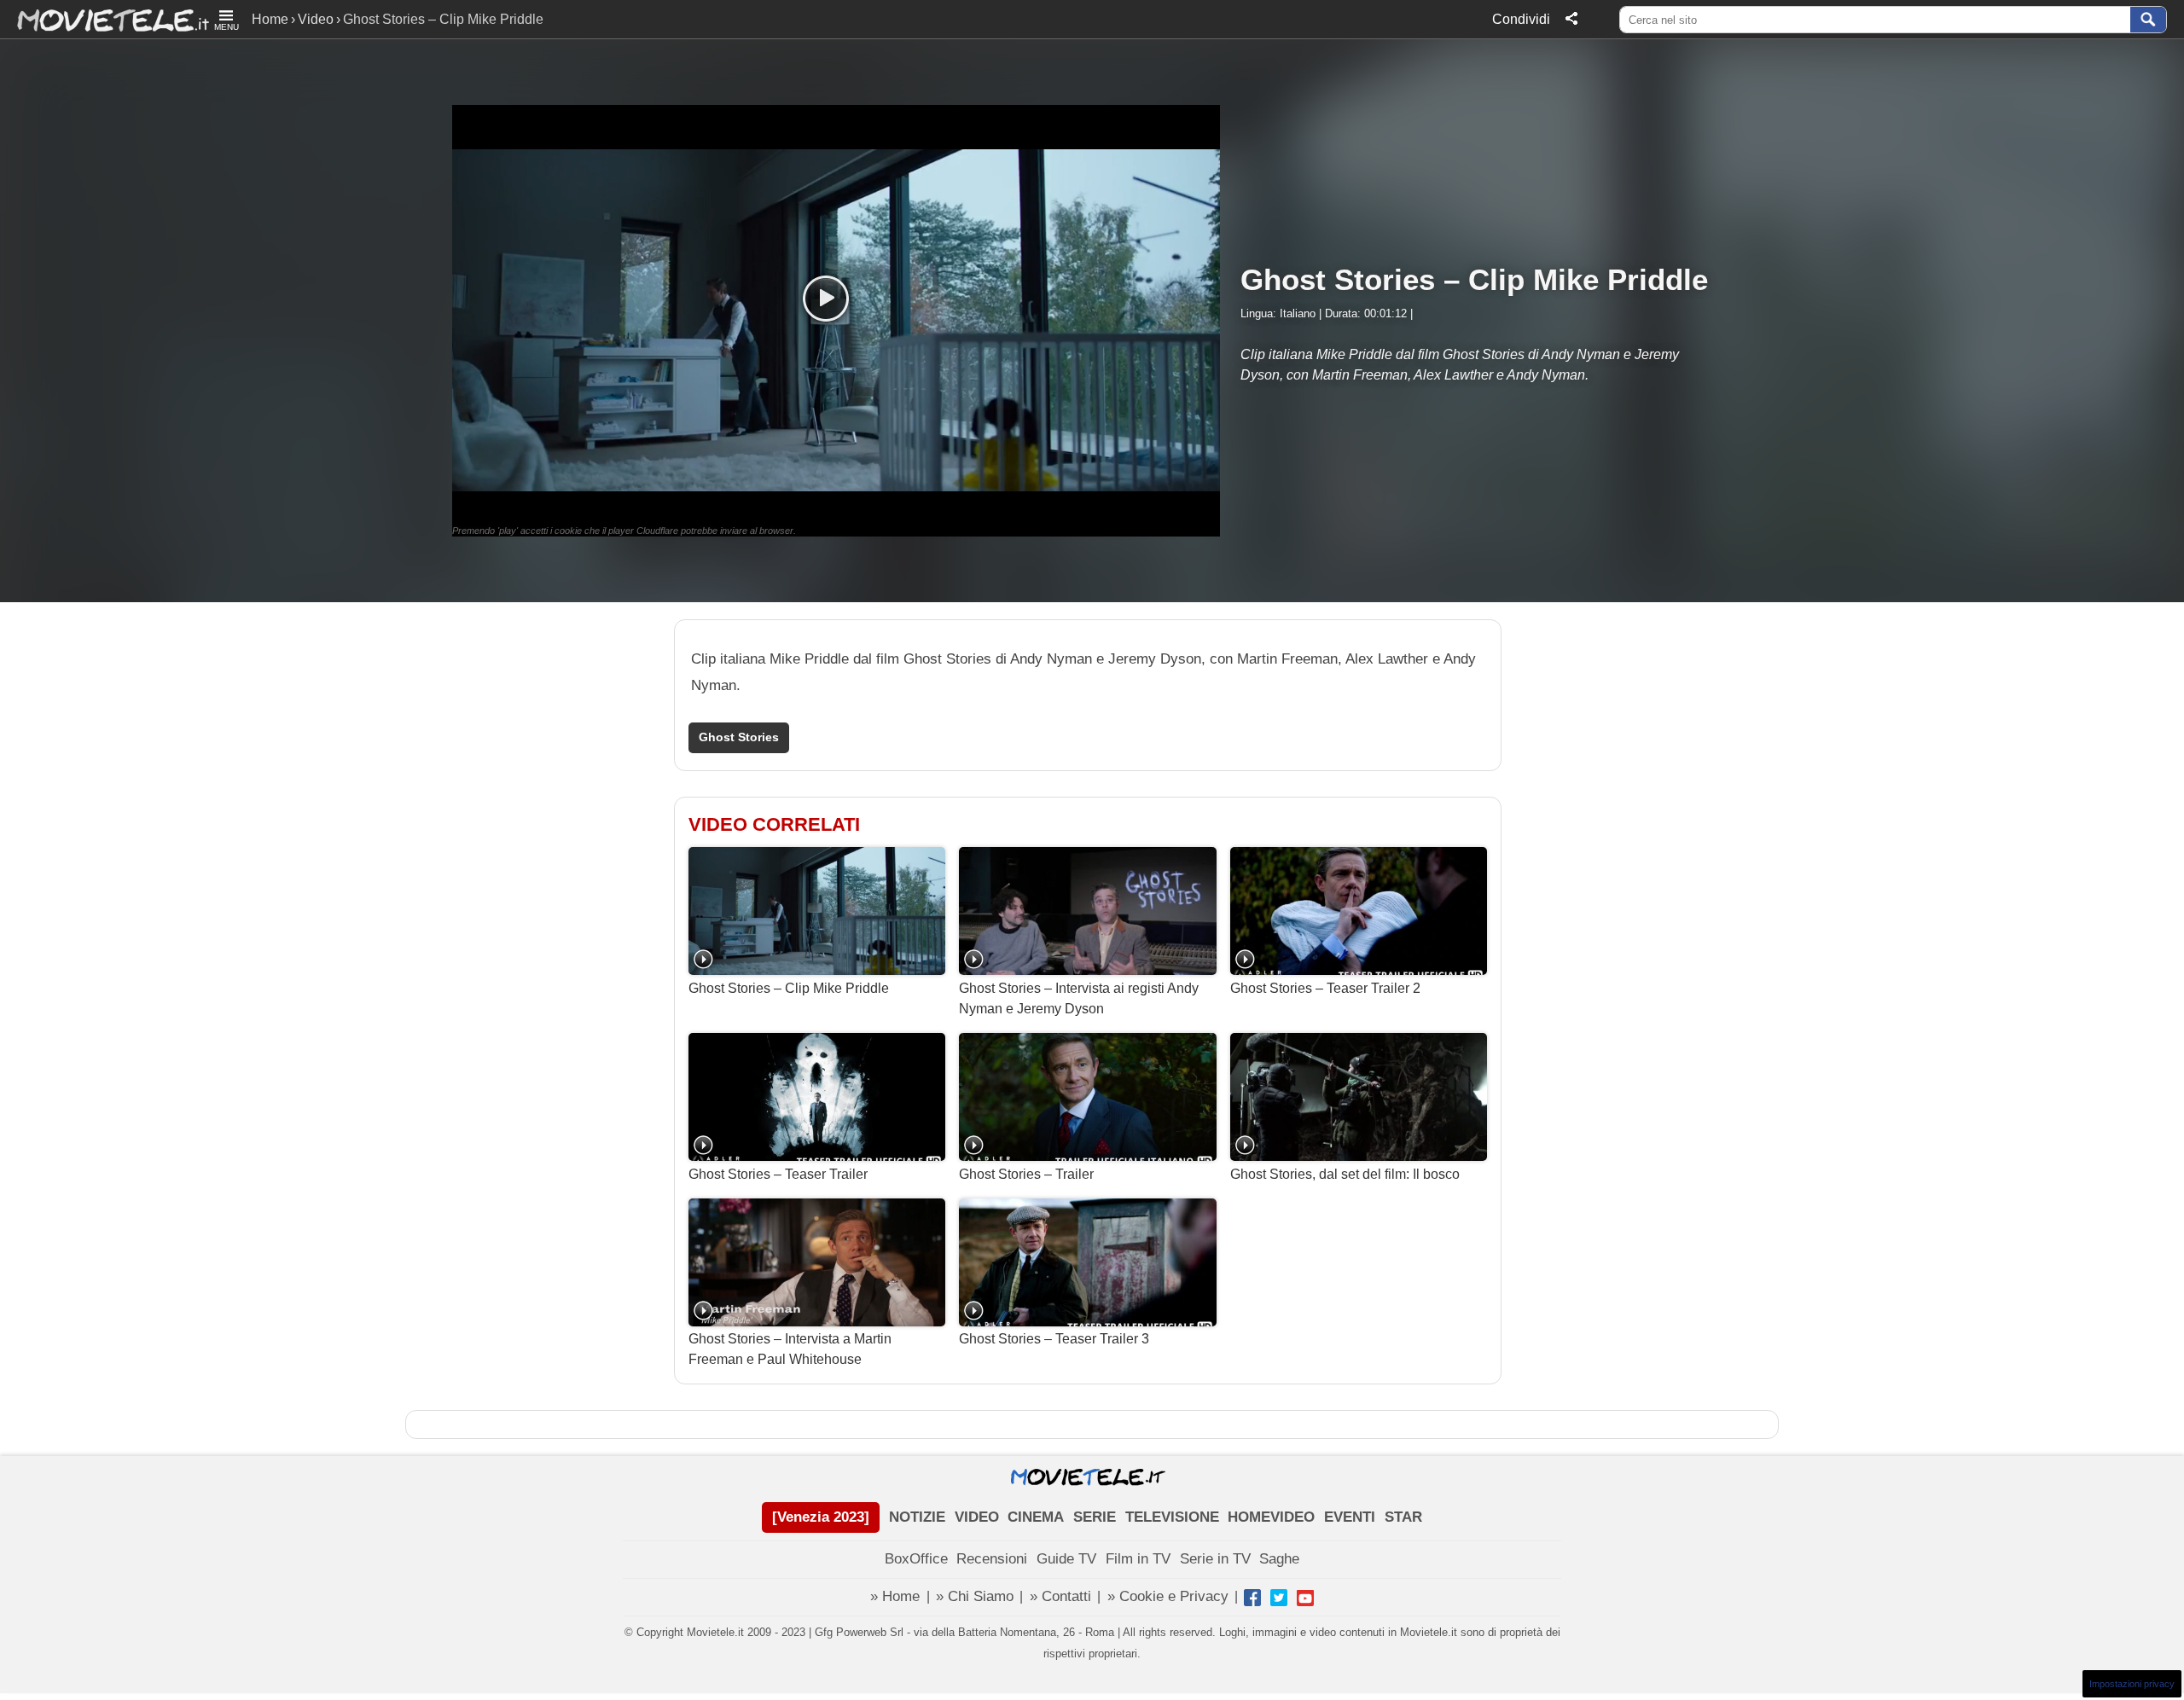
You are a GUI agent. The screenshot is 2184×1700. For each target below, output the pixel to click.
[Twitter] (1279, 1598)
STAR (1403, 1517)
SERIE (1095, 1517)
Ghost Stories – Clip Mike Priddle (789, 988)
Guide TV (1066, 1559)
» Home (895, 1596)
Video (316, 19)
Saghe (1279, 1559)
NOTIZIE (917, 1517)
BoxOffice (916, 1559)
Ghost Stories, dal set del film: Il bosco (1345, 1174)
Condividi (1521, 19)
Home (270, 19)
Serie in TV (1215, 1559)
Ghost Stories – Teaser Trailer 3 (1054, 1339)
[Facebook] (1252, 1598)
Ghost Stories (739, 737)
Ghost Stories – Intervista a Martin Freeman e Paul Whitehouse (790, 1349)
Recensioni (992, 1559)
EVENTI (1350, 1517)
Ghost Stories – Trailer (1026, 1174)
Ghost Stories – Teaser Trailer (778, 1174)
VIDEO (977, 1517)
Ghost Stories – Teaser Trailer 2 (1325, 988)
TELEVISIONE (1172, 1517)
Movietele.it (105, 19)
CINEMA (1036, 1517)
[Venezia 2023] (821, 1517)
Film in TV (1138, 1559)
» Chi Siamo (975, 1596)
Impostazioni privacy (2132, 1684)
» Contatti (1060, 1596)
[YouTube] (1305, 1598)
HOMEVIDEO (1271, 1517)
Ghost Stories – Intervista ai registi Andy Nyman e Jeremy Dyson (1079, 998)
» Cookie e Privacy (1168, 1596)
